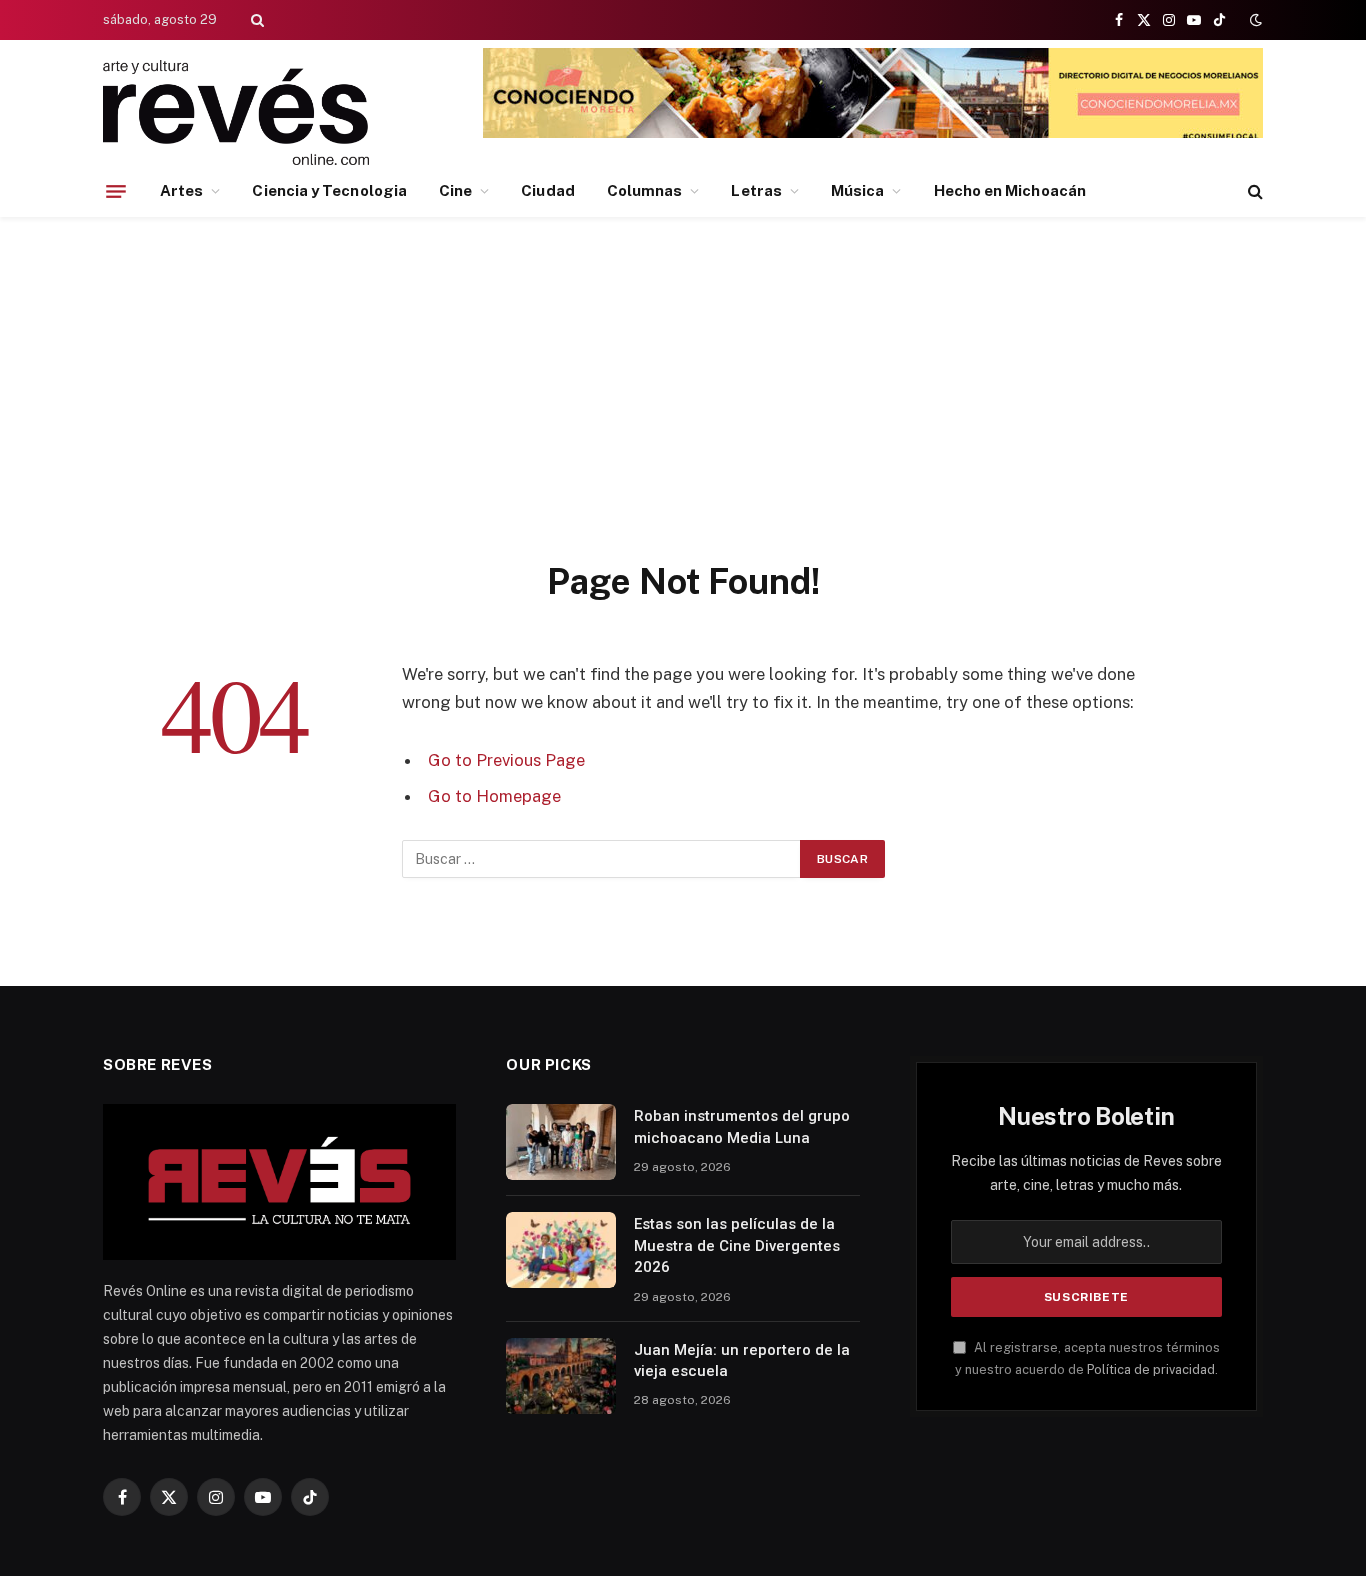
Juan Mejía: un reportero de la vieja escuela (742, 1360)
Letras (756, 190)
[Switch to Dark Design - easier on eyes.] (1254, 20)
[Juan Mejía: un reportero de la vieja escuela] (561, 1376)
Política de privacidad (1151, 1369)
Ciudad (547, 190)
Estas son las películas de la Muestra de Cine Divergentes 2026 (737, 1245)
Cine (455, 190)
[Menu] (116, 191)
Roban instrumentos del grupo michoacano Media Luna (742, 1126)
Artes (181, 190)
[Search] (255, 20)
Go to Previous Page (506, 760)
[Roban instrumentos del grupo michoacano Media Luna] (561, 1142)
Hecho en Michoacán (1010, 190)
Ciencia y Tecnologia (329, 190)
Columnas (645, 190)
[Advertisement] (683, 409)
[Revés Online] (236, 112)
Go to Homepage (494, 796)
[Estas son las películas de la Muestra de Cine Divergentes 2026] (561, 1250)
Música (857, 190)
